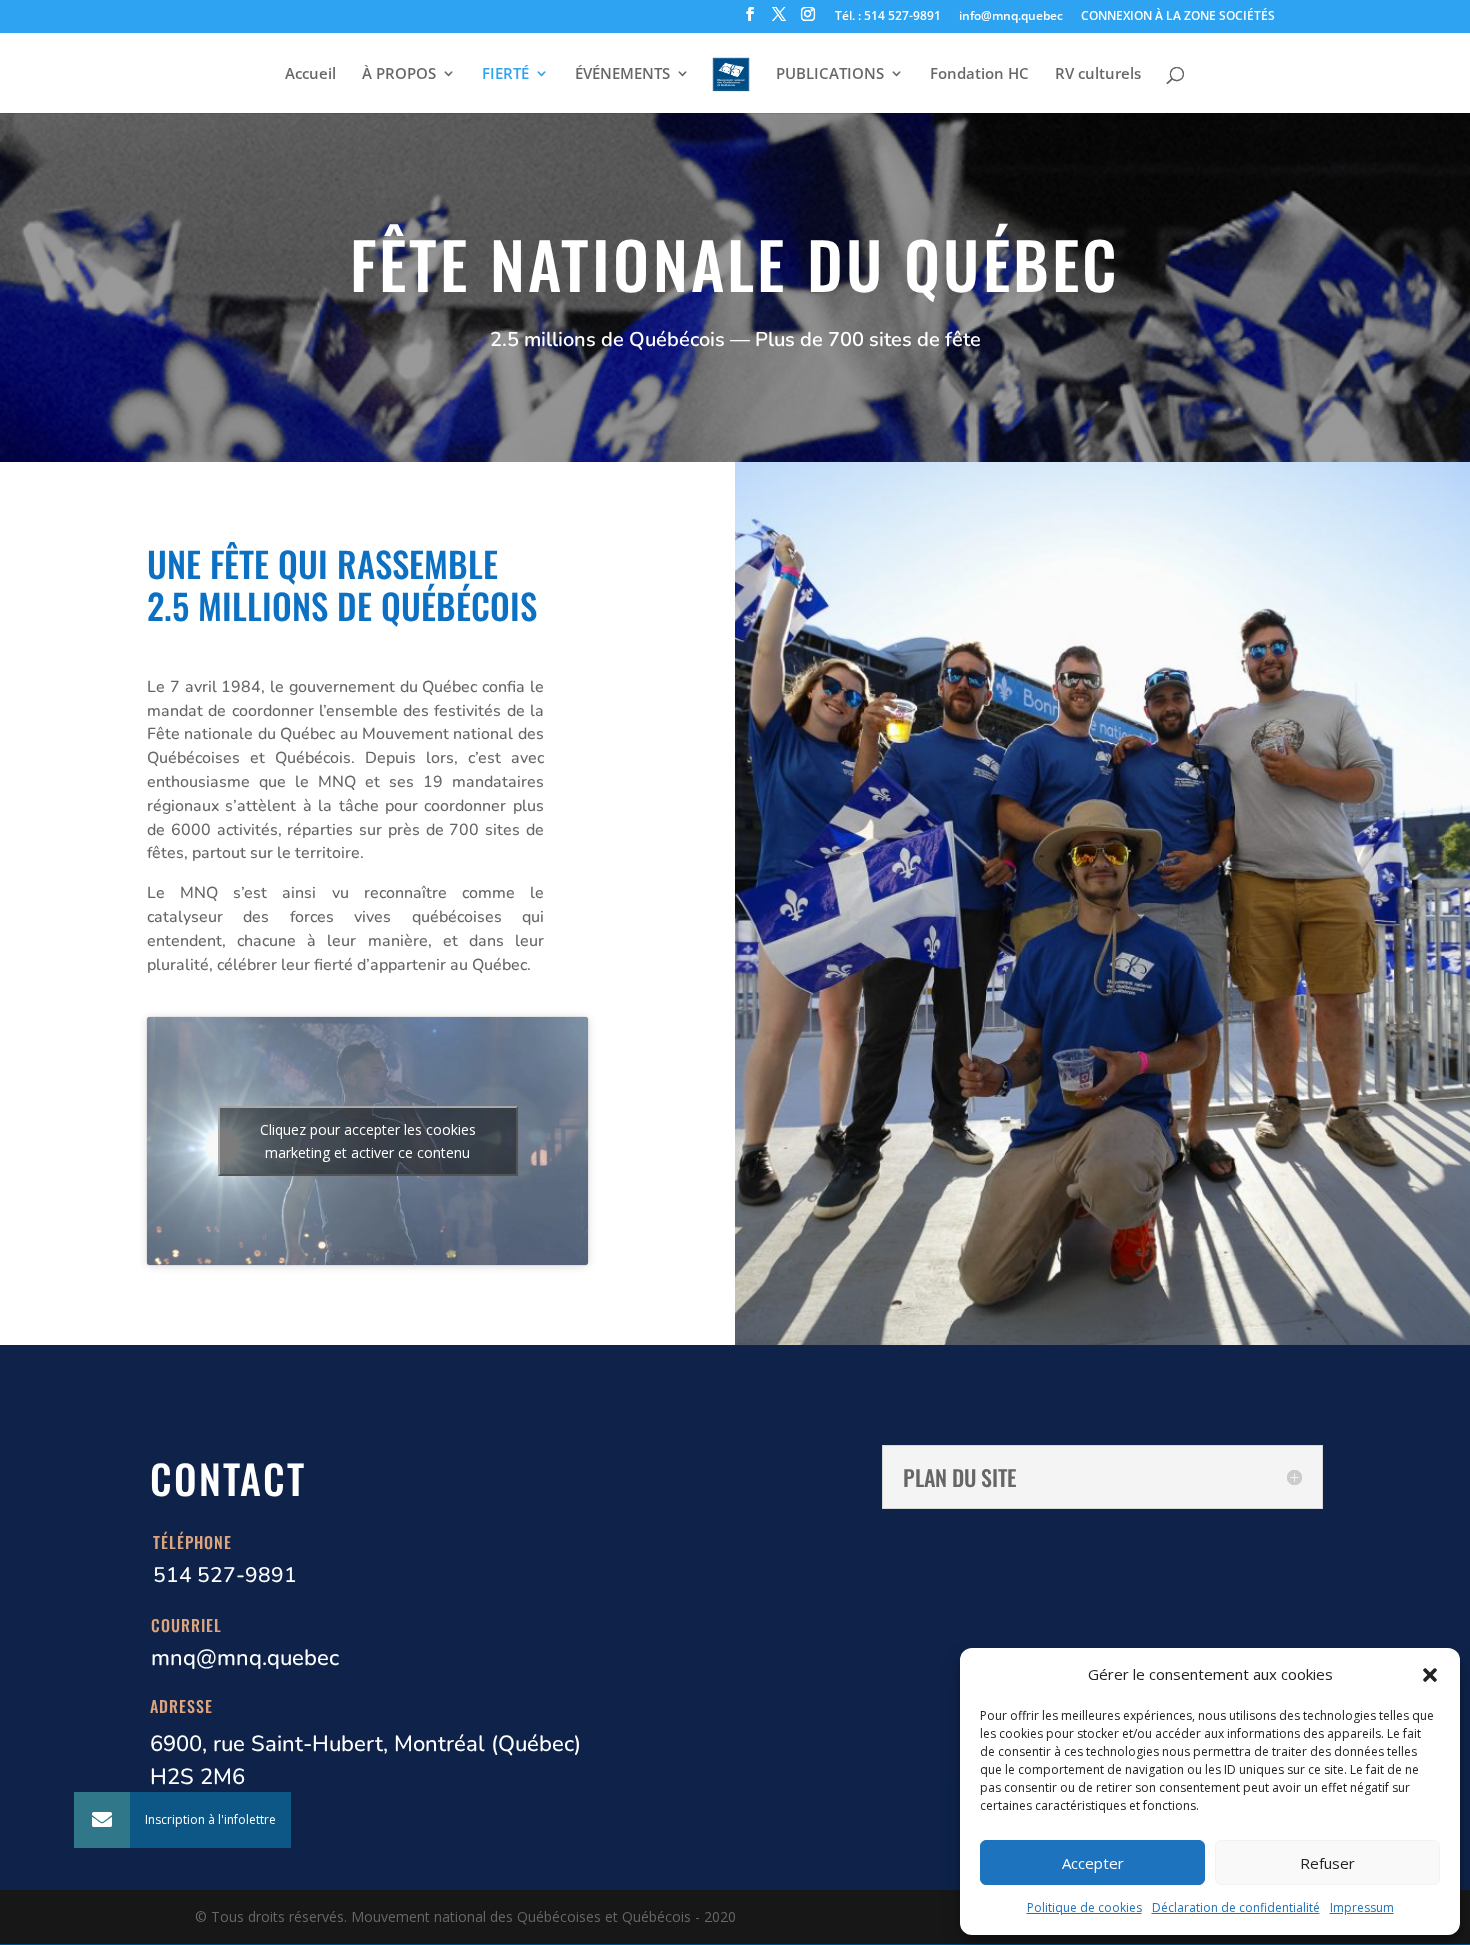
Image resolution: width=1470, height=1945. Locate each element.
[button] (1430, 1675)
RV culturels (1098, 74)
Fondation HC (979, 74)
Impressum (1362, 1907)
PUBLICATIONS (830, 74)
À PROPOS (399, 74)
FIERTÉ (505, 74)
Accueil (310, 74)
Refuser (1327, 1863)
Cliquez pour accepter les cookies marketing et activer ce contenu (368, 1141)
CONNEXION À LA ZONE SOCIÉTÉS (1178, 17)
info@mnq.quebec (1011, 17)
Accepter (1093, 1863)
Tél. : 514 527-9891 (888, 17)
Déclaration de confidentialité (1236, 1907)
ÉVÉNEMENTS (622, 74)
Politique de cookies (1084, 1907)
